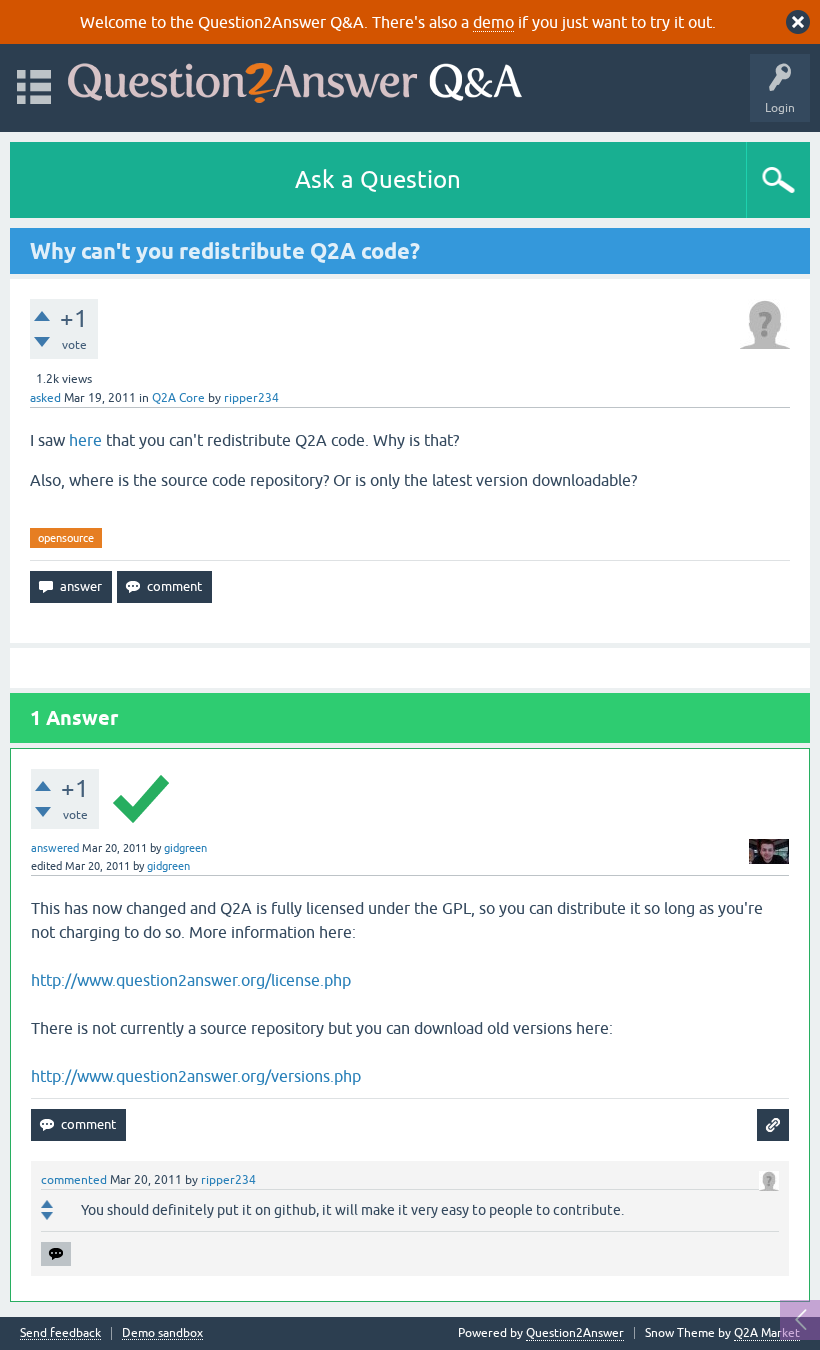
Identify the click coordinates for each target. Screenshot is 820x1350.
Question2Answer (575, 1333)
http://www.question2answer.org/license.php (191, 980)
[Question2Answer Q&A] (295, 78)
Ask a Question (378, 179)
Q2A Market (767, 1333)
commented (74, 1180)
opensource (66, 538)
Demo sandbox (162, 1333)
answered (55, 848)
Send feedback (60, 1333)
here (85, 440)
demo (493, 22)
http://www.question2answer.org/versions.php (196, 1076)
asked (45, 398)
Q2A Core (178, 398)
